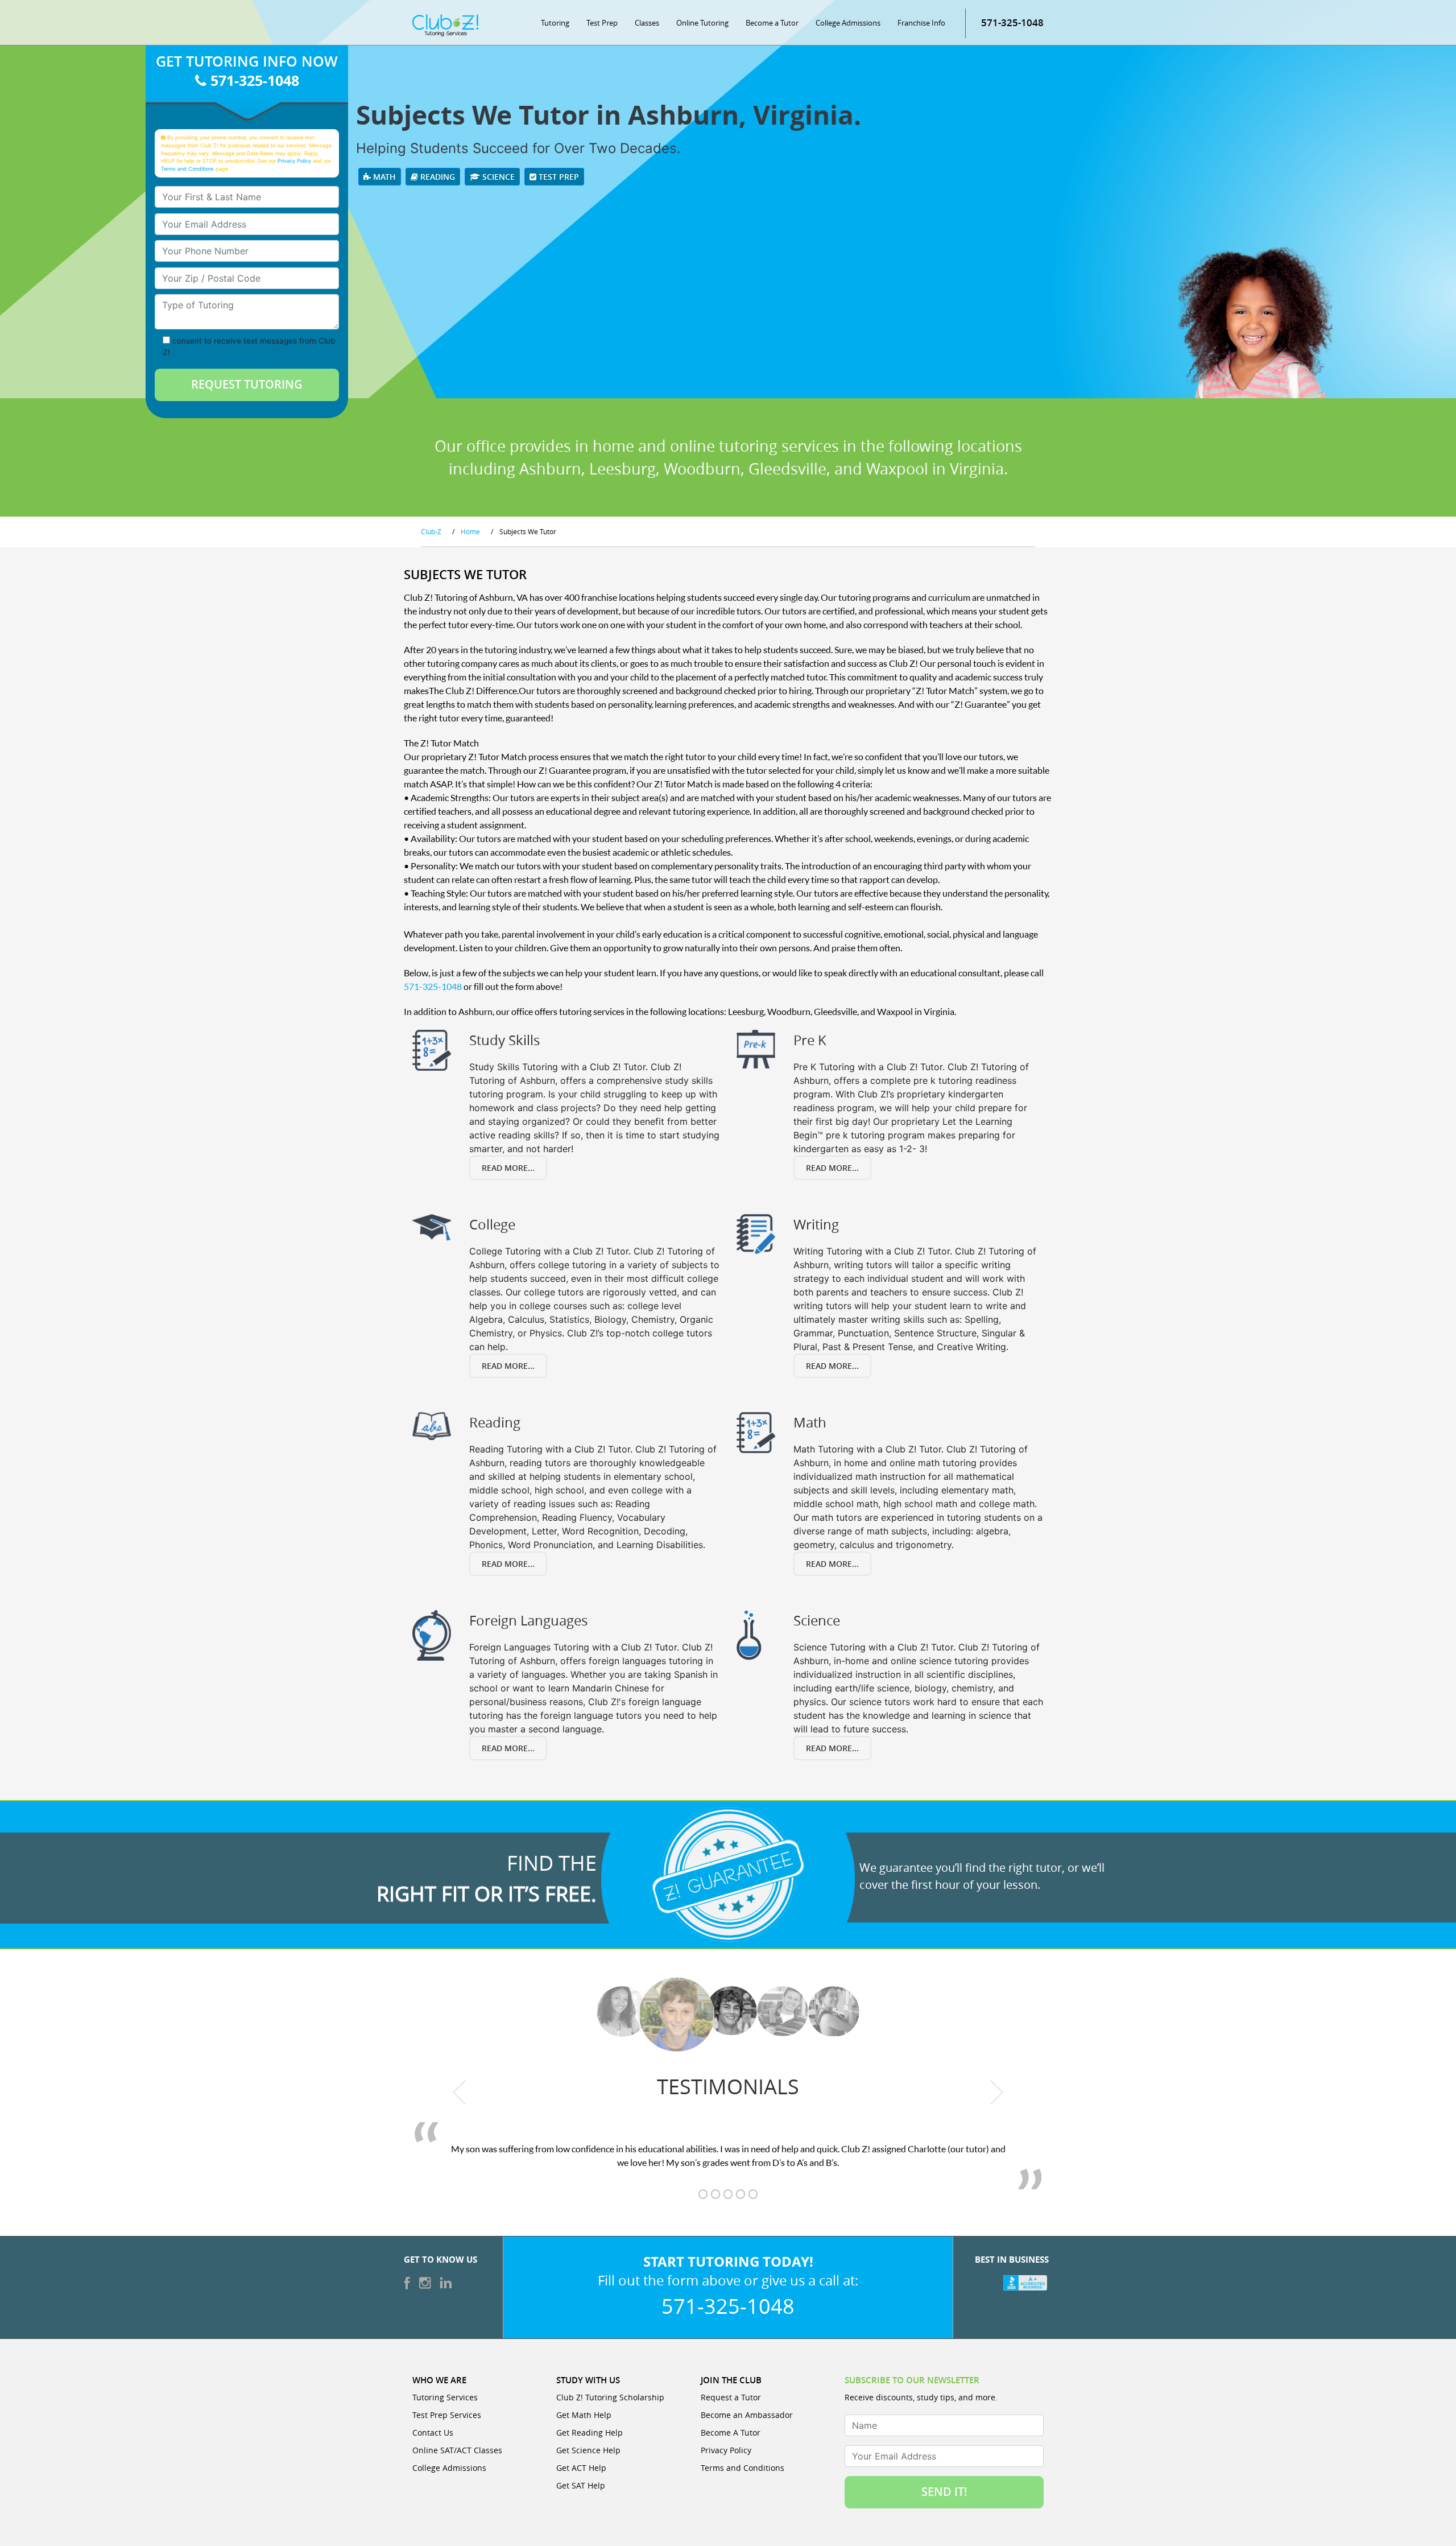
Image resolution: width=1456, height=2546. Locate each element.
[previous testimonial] (460, 2093)
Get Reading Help (590, 2432)
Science (497, 177)
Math (383, 177)
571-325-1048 (1012, 22)
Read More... (508, 1168)
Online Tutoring (702, 23)
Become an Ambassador (747, 2415)
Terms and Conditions (187, 169)
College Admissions (848, 23)
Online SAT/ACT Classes (457, 2450)
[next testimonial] (997, 2093)
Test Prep (602, 23)
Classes (647, 23)
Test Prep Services (447, 2415)
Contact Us (433, 2432)
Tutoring (555, 23)
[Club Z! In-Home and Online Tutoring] (445, 24)
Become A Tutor (731, 2432)
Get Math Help (584, 2415)
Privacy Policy (294, 161)
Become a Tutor (772, 23)
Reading (437, 177)
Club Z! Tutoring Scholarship (610, 2397)
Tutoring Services (445, 2397)
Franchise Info (921, 23)
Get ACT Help (581, 2468)
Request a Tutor (731, 2397)
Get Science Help (588, 2450)
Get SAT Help (581, 2485)
